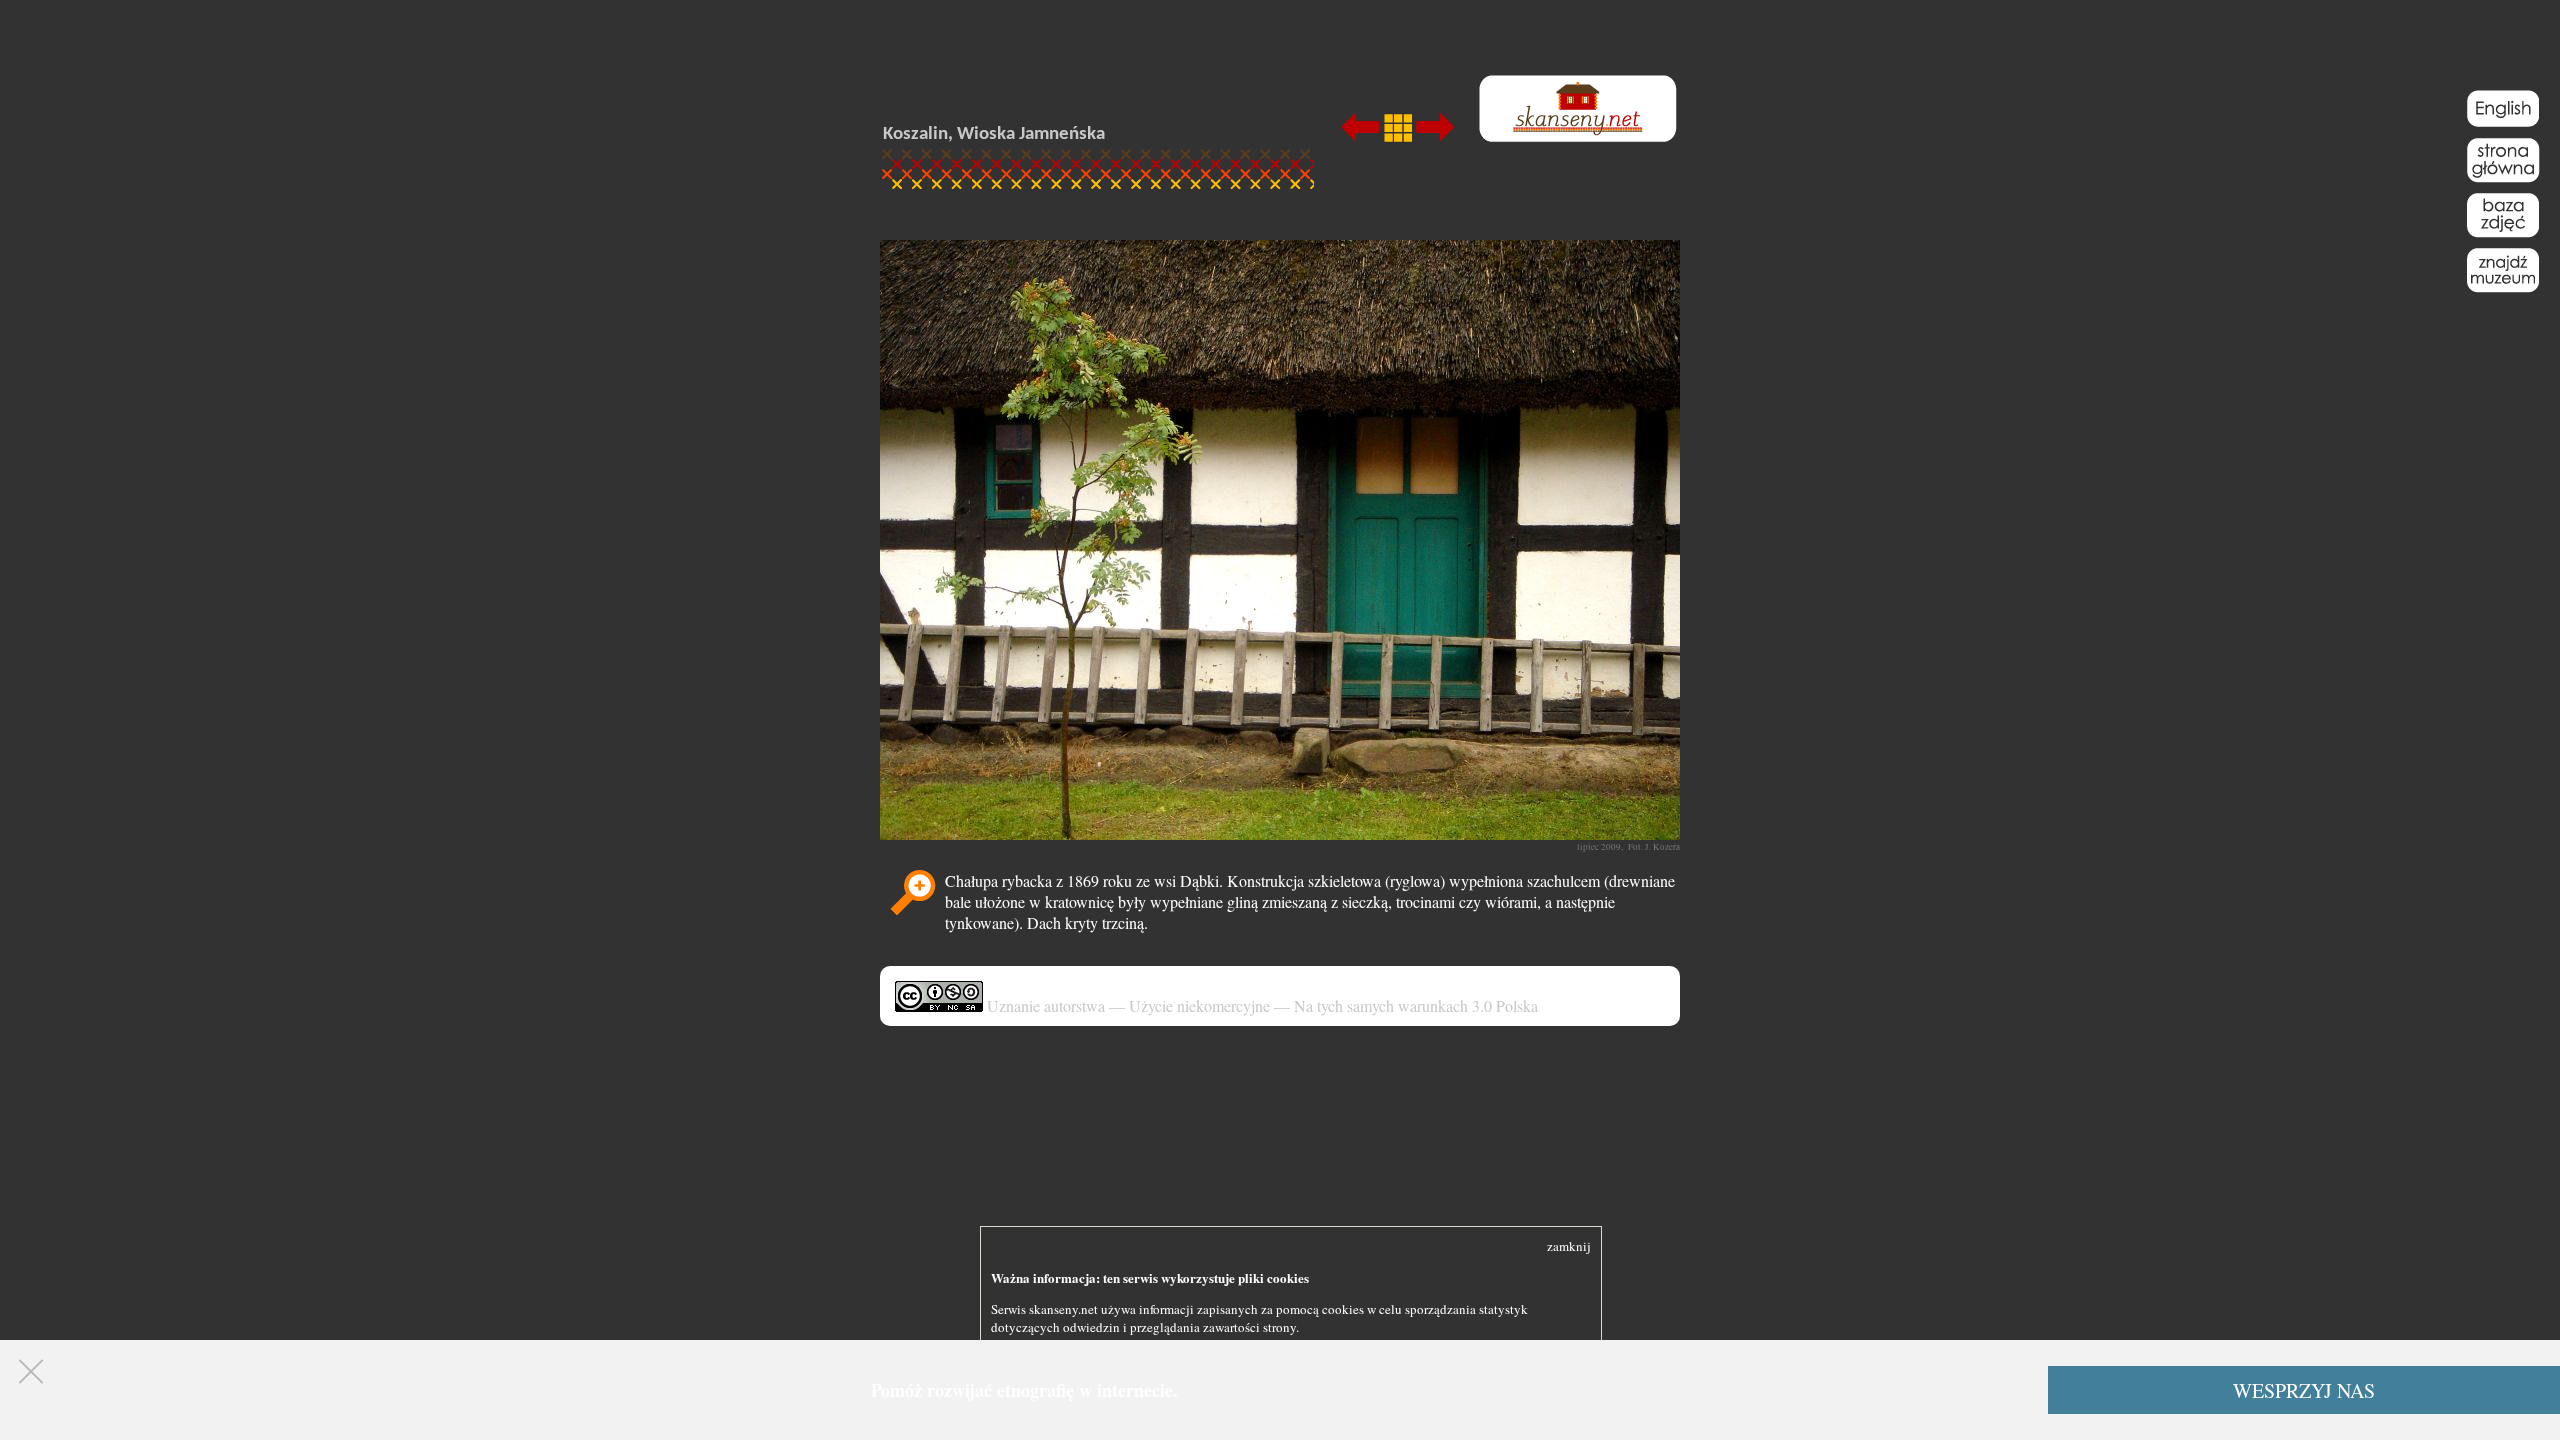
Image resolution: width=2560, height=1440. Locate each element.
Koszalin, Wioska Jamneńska (994, 134)
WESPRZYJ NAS (2304, 1390)
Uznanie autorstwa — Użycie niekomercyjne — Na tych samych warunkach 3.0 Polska (1260, 1005)
